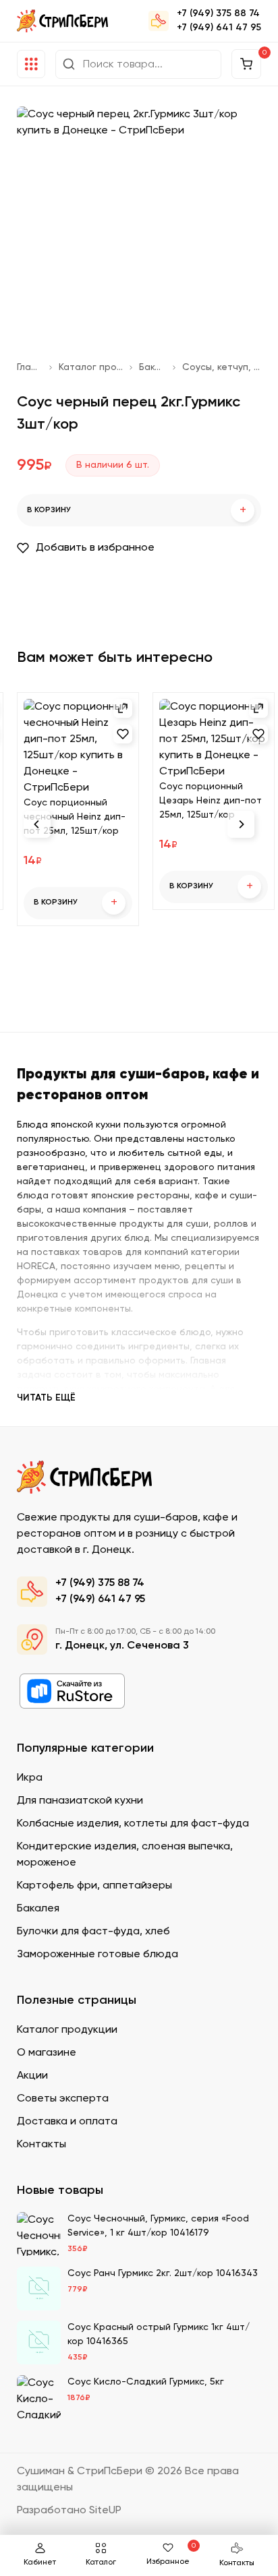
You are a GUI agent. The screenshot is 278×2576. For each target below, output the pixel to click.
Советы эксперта (63, 2099)
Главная (30, 367)
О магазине (47, 2053)
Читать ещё (46, 1398)
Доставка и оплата (67, 2122)
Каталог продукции (91, 367)
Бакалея (152, 367)
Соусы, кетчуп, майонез (222, 367)
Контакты (237, 2563)
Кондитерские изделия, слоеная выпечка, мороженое (125, 1855)
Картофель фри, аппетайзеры (94, 1886)
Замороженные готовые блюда (98, 1955)
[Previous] (37, 824)
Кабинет (40, 2563)
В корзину (137, 511)
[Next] (241, 824)
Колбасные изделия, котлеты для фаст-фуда (133, 1824)
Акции (32, 2076)
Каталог (101, 2563)
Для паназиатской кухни (80, 1801)
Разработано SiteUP (69, 2511)
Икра (30, 1778)
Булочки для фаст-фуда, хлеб (93, 1932)
